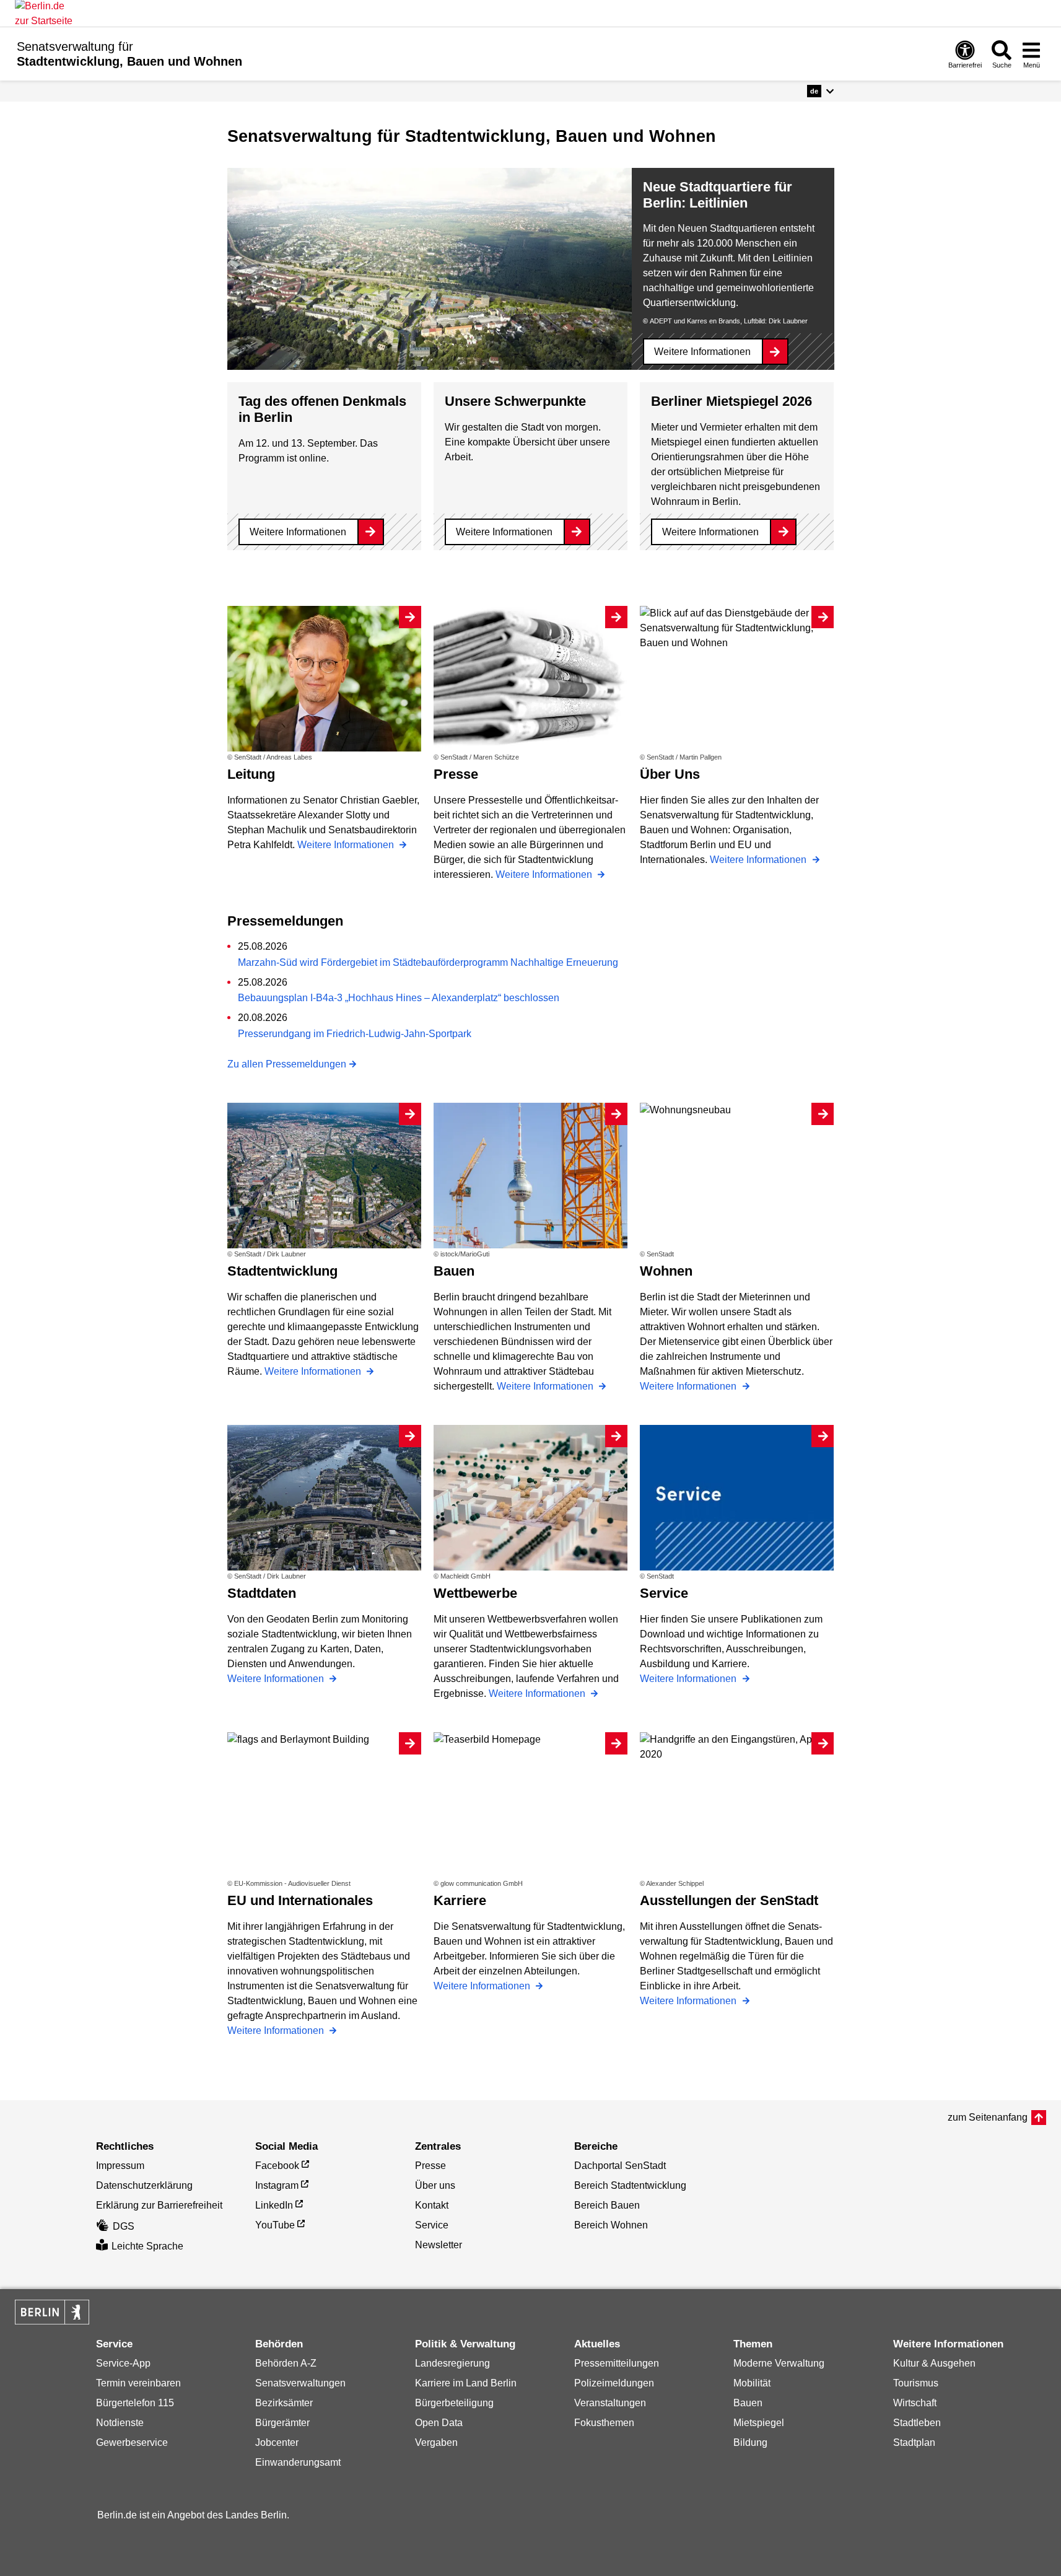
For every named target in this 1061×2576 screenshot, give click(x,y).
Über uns (435, 2185)
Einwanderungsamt (298, 2462)
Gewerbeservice (132, 2442)
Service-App (123, 2363)
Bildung (750, 2442)
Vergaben (436, 2442)
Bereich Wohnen (611, 2225)
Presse (430, 2166)
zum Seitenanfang (988, 2117)
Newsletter (439, 2245)
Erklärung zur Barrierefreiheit (159, 2205)
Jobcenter (277, 2442)
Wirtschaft (915, 2403)
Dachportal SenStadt (620, 2166)
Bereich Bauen (607, 2205)
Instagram (277, 2185)
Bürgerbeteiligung (454, 2403)
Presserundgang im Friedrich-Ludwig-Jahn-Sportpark (355, 1034)
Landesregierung (452, 2363)
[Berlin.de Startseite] (52, 2312)
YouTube (275, 2225)
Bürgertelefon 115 (135, 2403)
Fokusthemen (604, 2423)
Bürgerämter (282, 2423)
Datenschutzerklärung (144, 2185)
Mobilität (752, 2383)
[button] (820, 91)
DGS (124, 2226)
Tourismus (916, 2383)
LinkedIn (274, 2205)
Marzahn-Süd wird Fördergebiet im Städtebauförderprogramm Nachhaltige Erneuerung (428, 962)
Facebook (277, 2166)
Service (432, 2225)
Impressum (120, 2166)
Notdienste (120, 2423)
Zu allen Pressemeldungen (287, 1064)
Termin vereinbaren (138, 2383)
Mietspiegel (759, 2423)
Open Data (439, 2423)
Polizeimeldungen (614, 2383)
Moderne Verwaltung (779, 2363)
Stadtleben (917, 2423)
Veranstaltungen (610, 2403)
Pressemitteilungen (617, 2363)
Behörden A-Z (286, 2363)
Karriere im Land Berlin (466, 2383)
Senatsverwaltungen (300, 2383)
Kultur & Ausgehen (934, 2363)
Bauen (748, 2403)
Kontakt (432, 2205)
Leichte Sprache (147, 2246)
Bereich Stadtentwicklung (630, 2185)
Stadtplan (914, 2442)
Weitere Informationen (702, 352)
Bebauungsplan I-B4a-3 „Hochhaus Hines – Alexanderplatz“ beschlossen (399, 998)
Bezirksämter (284, 2403)
